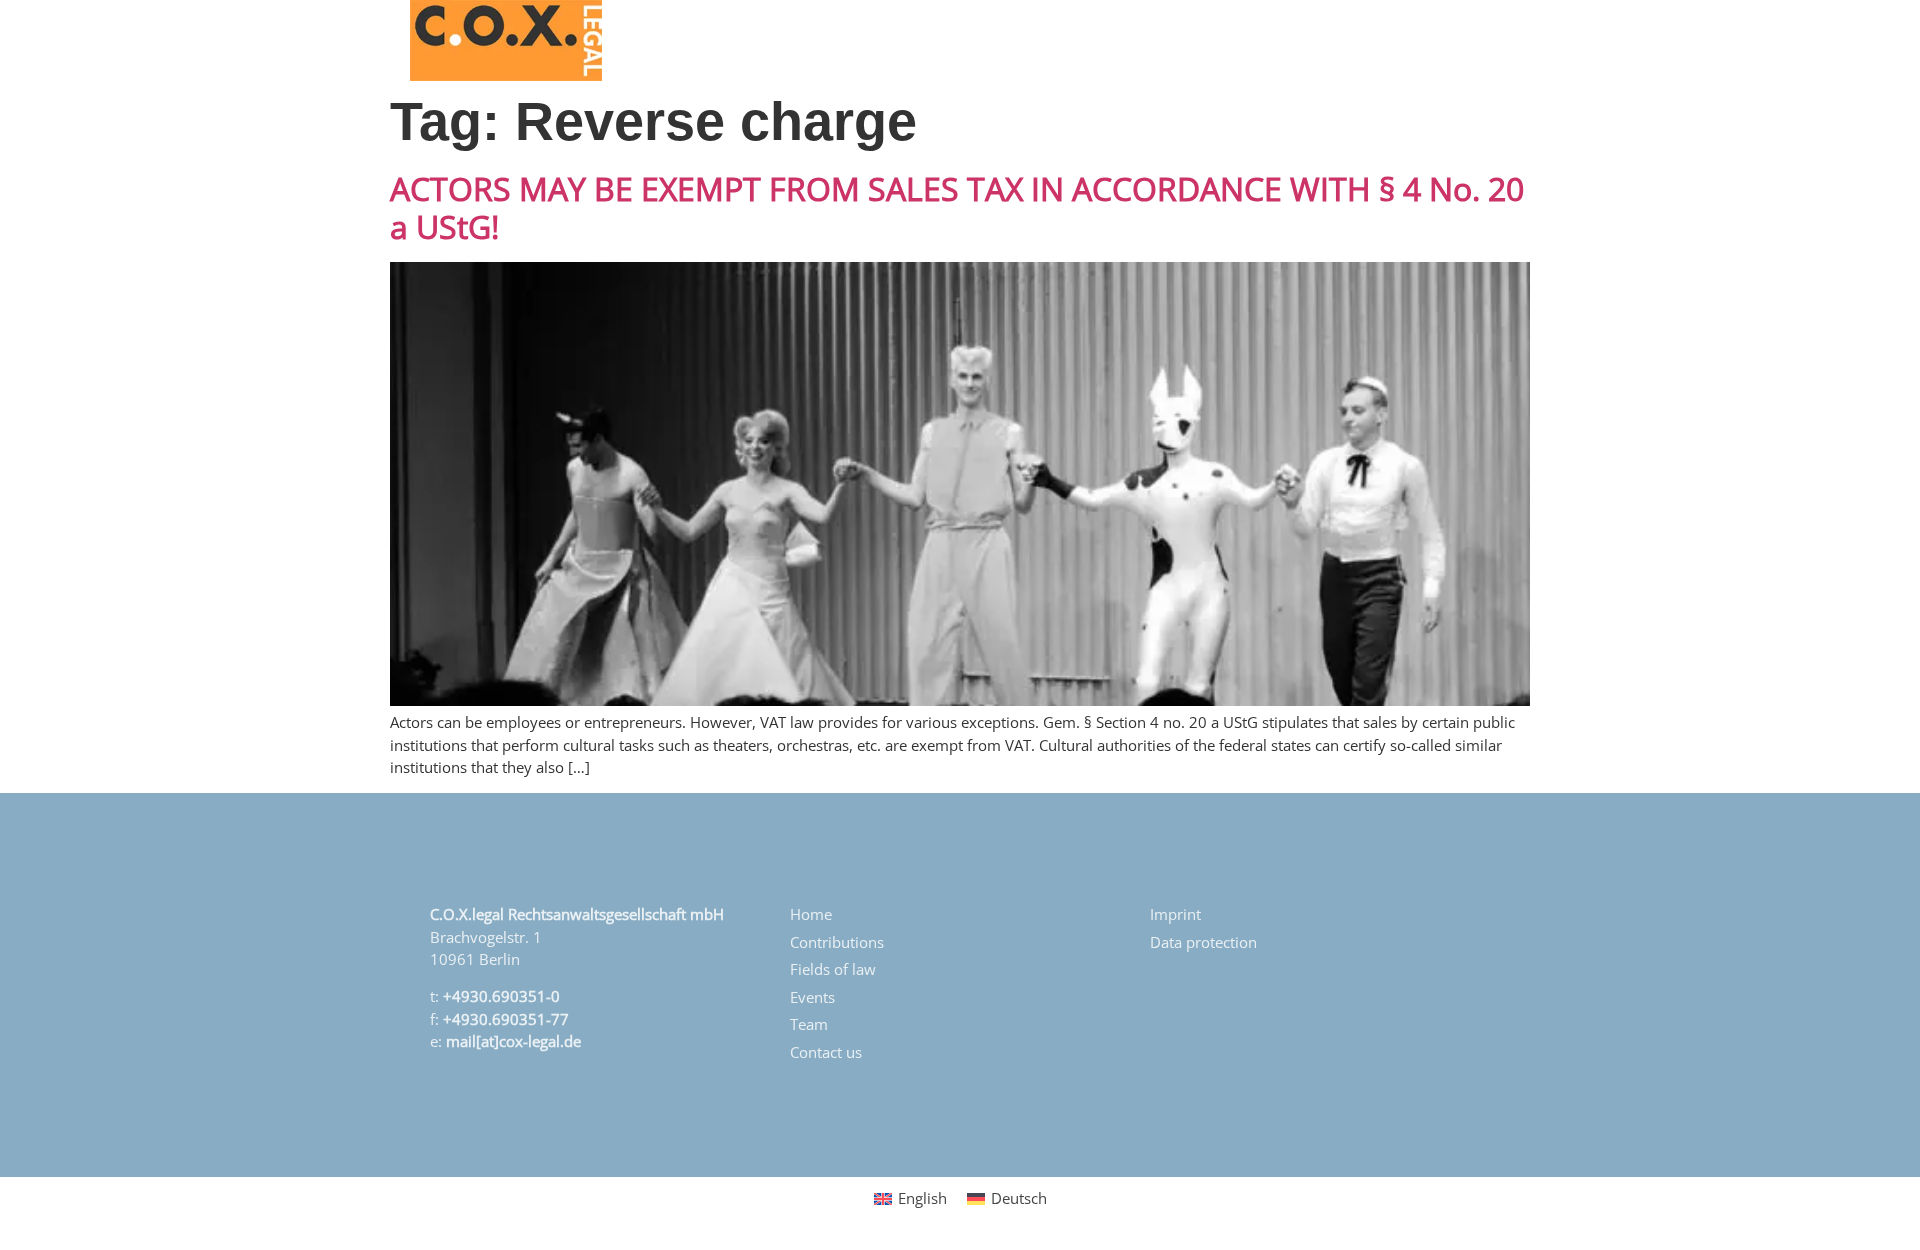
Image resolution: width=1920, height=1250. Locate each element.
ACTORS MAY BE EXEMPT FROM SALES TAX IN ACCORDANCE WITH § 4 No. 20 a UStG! (957, 207)
